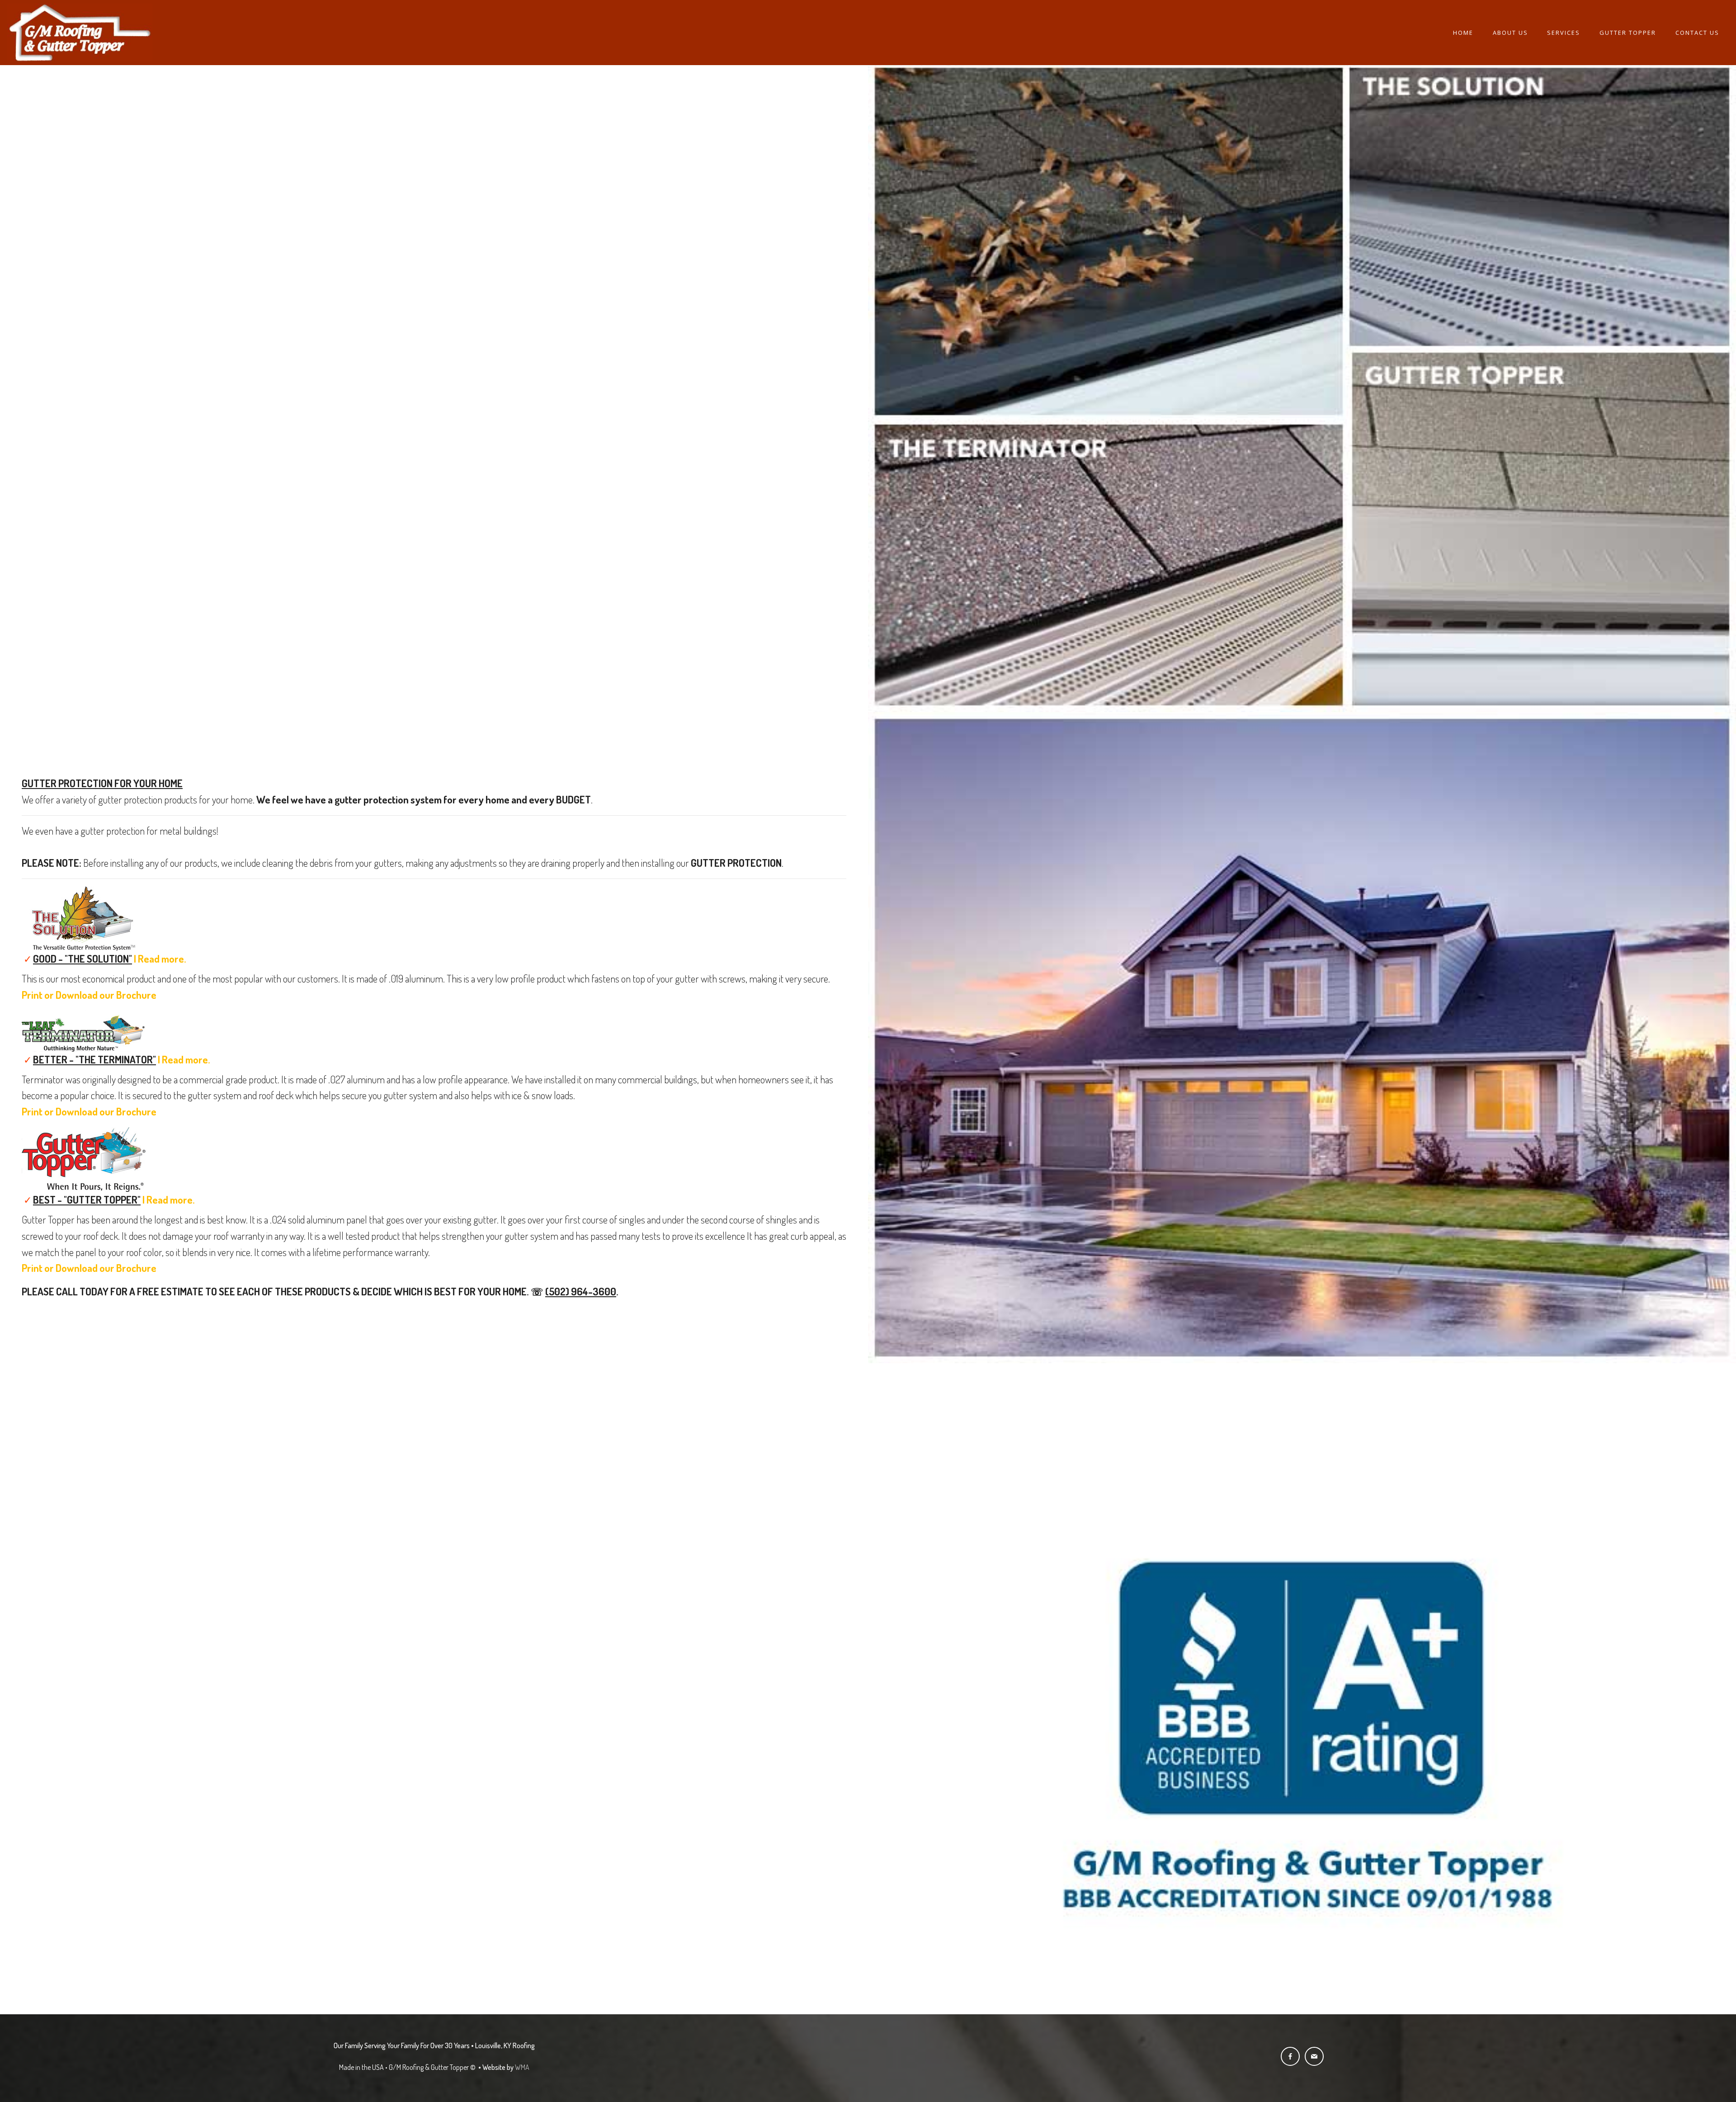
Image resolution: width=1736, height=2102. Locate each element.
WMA (522, 2067)
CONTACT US (1697, 33)
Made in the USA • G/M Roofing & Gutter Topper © (408, 2067)
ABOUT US (1510, 33)
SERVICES (1564, 33)
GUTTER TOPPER (1628, 33)
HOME (1463, 33)
